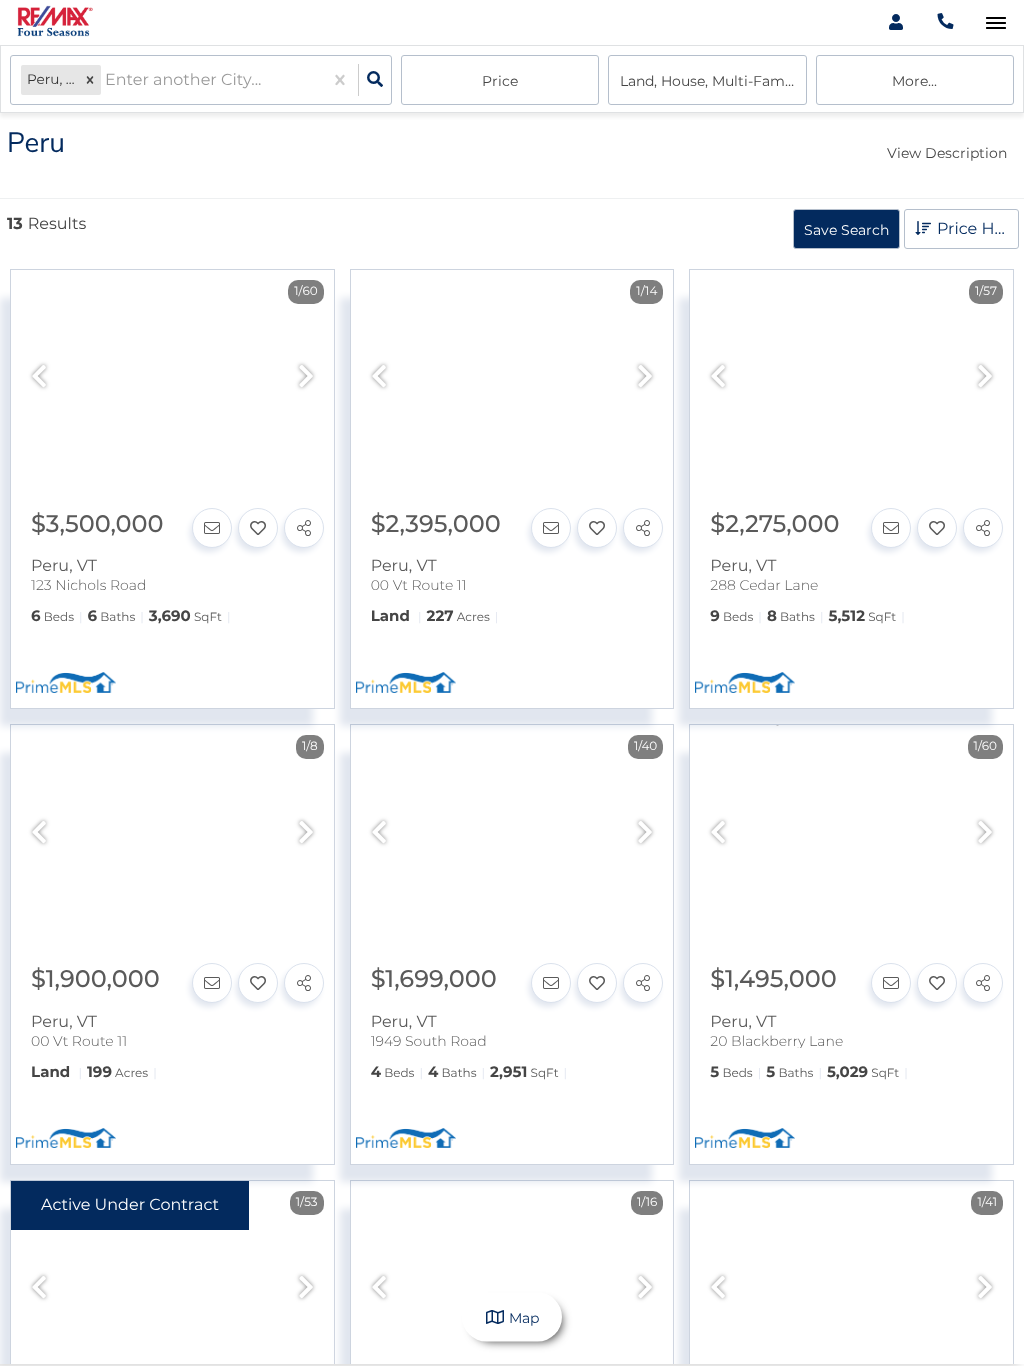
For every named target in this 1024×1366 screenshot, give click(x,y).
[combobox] (107, 80)
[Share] (304, 528)
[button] (90, 80)
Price (500, 81)
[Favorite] (258, 528)
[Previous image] (39, 377)
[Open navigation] (995, 23)
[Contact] (212, 528)
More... (914, 81)
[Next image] (306, 377)
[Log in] (895, 22)
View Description (947, 153)
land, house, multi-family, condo (713, 81)
